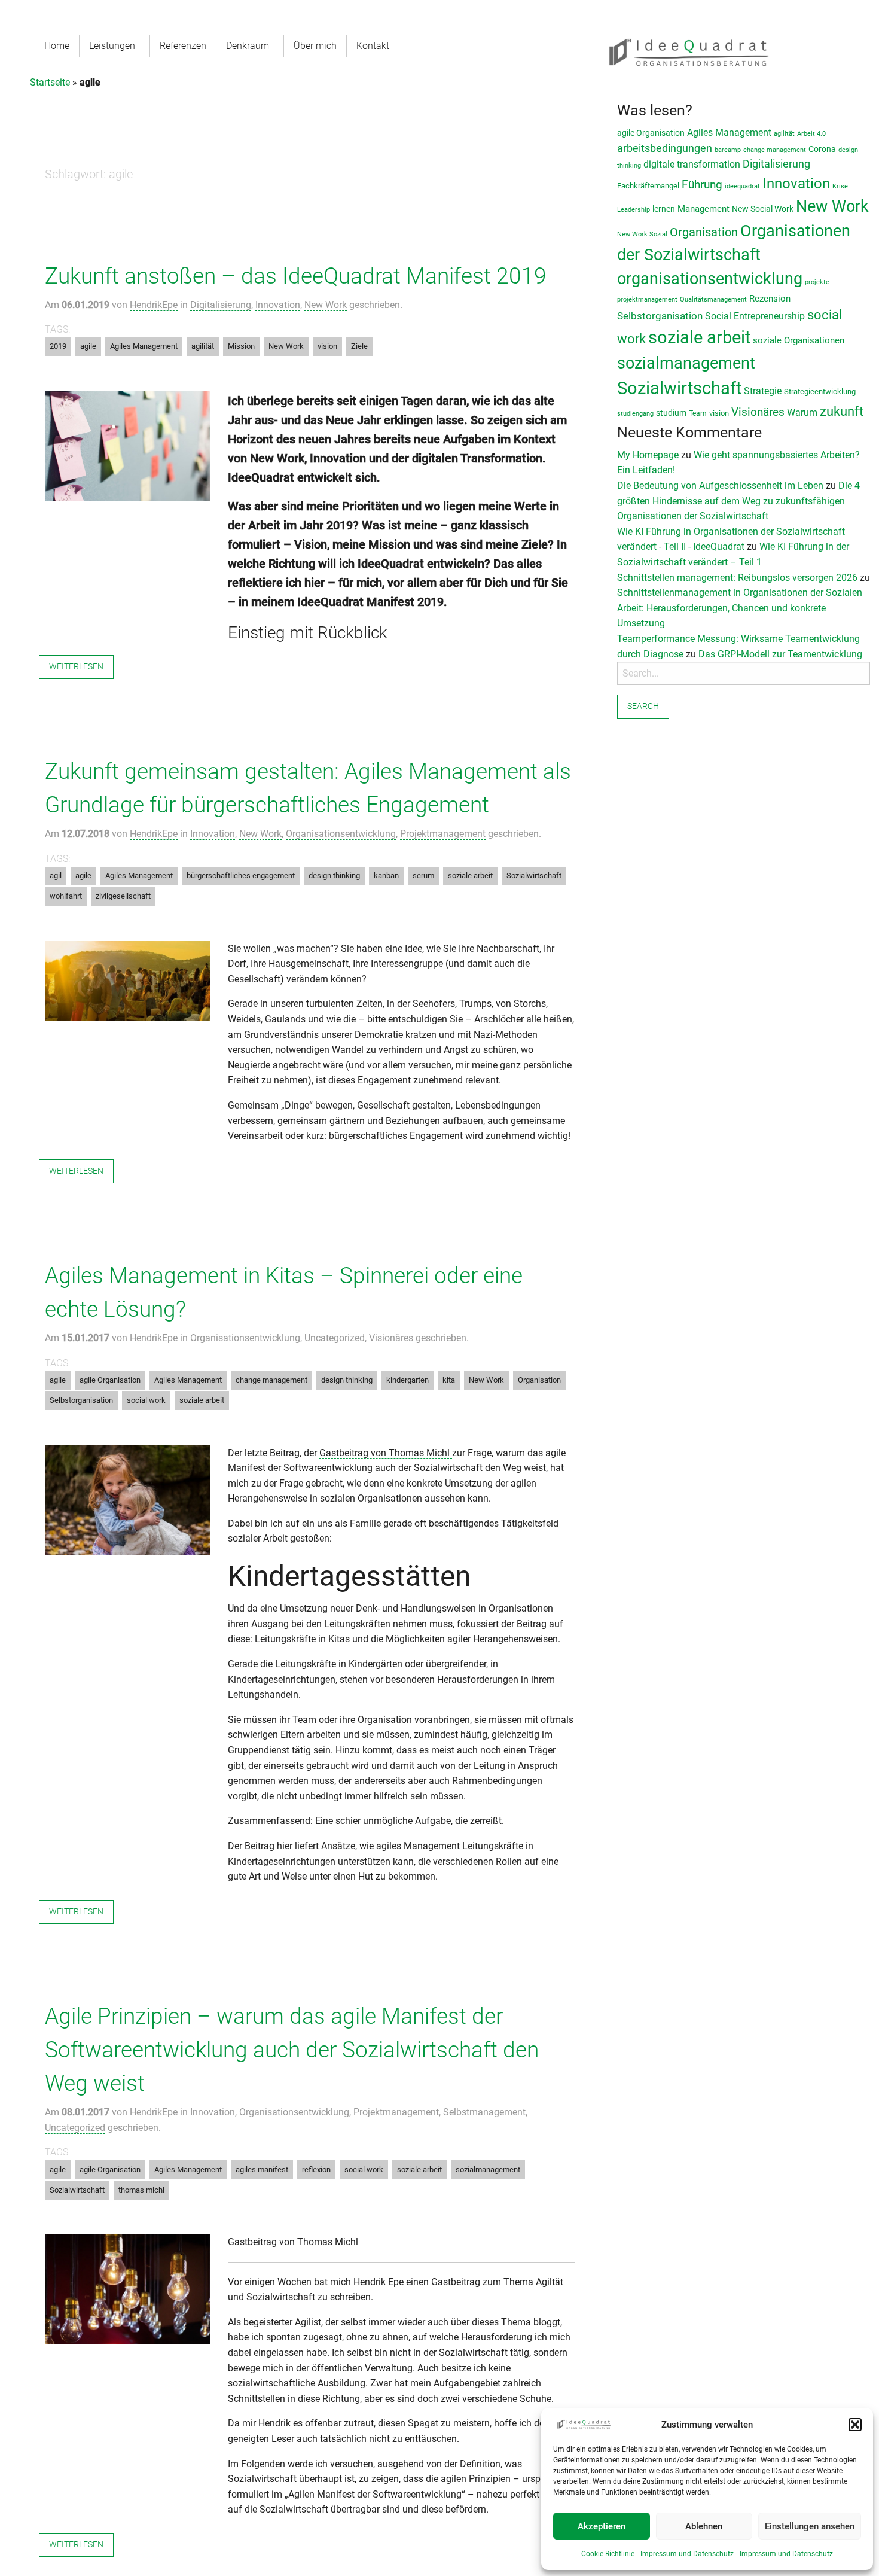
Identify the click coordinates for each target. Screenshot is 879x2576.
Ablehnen (704, 2526)
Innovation (278, 305)
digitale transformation (692, 164)
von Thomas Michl (319, 2242)
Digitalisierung (221, 305)
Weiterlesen (76, 667)
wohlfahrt (66, 896)
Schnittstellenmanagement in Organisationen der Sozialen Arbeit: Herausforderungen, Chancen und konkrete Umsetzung (740, 608)
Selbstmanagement (484, 2112)
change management (271, 1380)
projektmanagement (647, 299)
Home (57, 46)
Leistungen (112, 46)
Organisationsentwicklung (341, 834)
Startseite (50, 82)
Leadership (634, 210)
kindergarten (408, 1380)
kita (449, 1380)
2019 (58, 346)
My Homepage (648, 455)
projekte (817, 282)
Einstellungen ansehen (810, 2526)
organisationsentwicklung (710, 279)
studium (671, 413)
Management (703, 209)
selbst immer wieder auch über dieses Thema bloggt (451, 2322)
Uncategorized (335, 1338)
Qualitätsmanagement (713, 299)
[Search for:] (744, 673)
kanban (386, 876)
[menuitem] (57, 46)
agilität (203, 346)
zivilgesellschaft (123, 896)
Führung (702, 185)
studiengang (635, 414)
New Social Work (763, 209)
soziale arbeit (470, 876)
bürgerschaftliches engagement (241, 876)
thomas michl (141, 2190)
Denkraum (248, 46)
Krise (840, 186)
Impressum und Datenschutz (687, 2554)
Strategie (763, 391)
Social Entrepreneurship (755, 316)
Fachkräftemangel (648, 186)
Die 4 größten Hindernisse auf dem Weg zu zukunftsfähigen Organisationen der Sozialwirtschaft (738, 501)
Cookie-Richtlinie (608, 2554)
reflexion (316, 2169)
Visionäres (391, 1338)
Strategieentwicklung (820, 392)
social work (146, 1400)
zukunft (842, 411)
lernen (664, 209)
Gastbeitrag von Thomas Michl (386, 1453)
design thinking (334, 876)
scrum (423, 876)
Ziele (359, 346)
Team (698, 413)
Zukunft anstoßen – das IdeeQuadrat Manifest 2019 (296, 276)
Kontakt (373, 46)
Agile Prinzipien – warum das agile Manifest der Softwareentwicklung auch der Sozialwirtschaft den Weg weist (292, 2050)
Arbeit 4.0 (811, 134)
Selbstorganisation (81, 1400)
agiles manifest (262, 2169)
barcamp (728, 150)
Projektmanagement (443, 834)
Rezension (770, 299)
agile (88, 346)
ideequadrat (742, 186)
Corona (822, 149)
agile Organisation (110, 1380)
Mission (241, 346)
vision (327, 346)
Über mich (315, 46)
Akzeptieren (602, 2526)
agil (56, 876)
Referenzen (183, 46)
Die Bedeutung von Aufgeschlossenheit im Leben (720, 485)
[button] (855, 2425)
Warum (802, 412)
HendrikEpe (154, 305)
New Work (326, 305)
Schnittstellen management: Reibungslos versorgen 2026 (737, 578)
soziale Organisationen (799, 340)
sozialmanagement (488, 2169)
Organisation (539, 1380)
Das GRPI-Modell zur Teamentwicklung (780, 654)
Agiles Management (144, 346)
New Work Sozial (642, 234)
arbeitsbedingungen (665, 148)
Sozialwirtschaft (534, 876)
